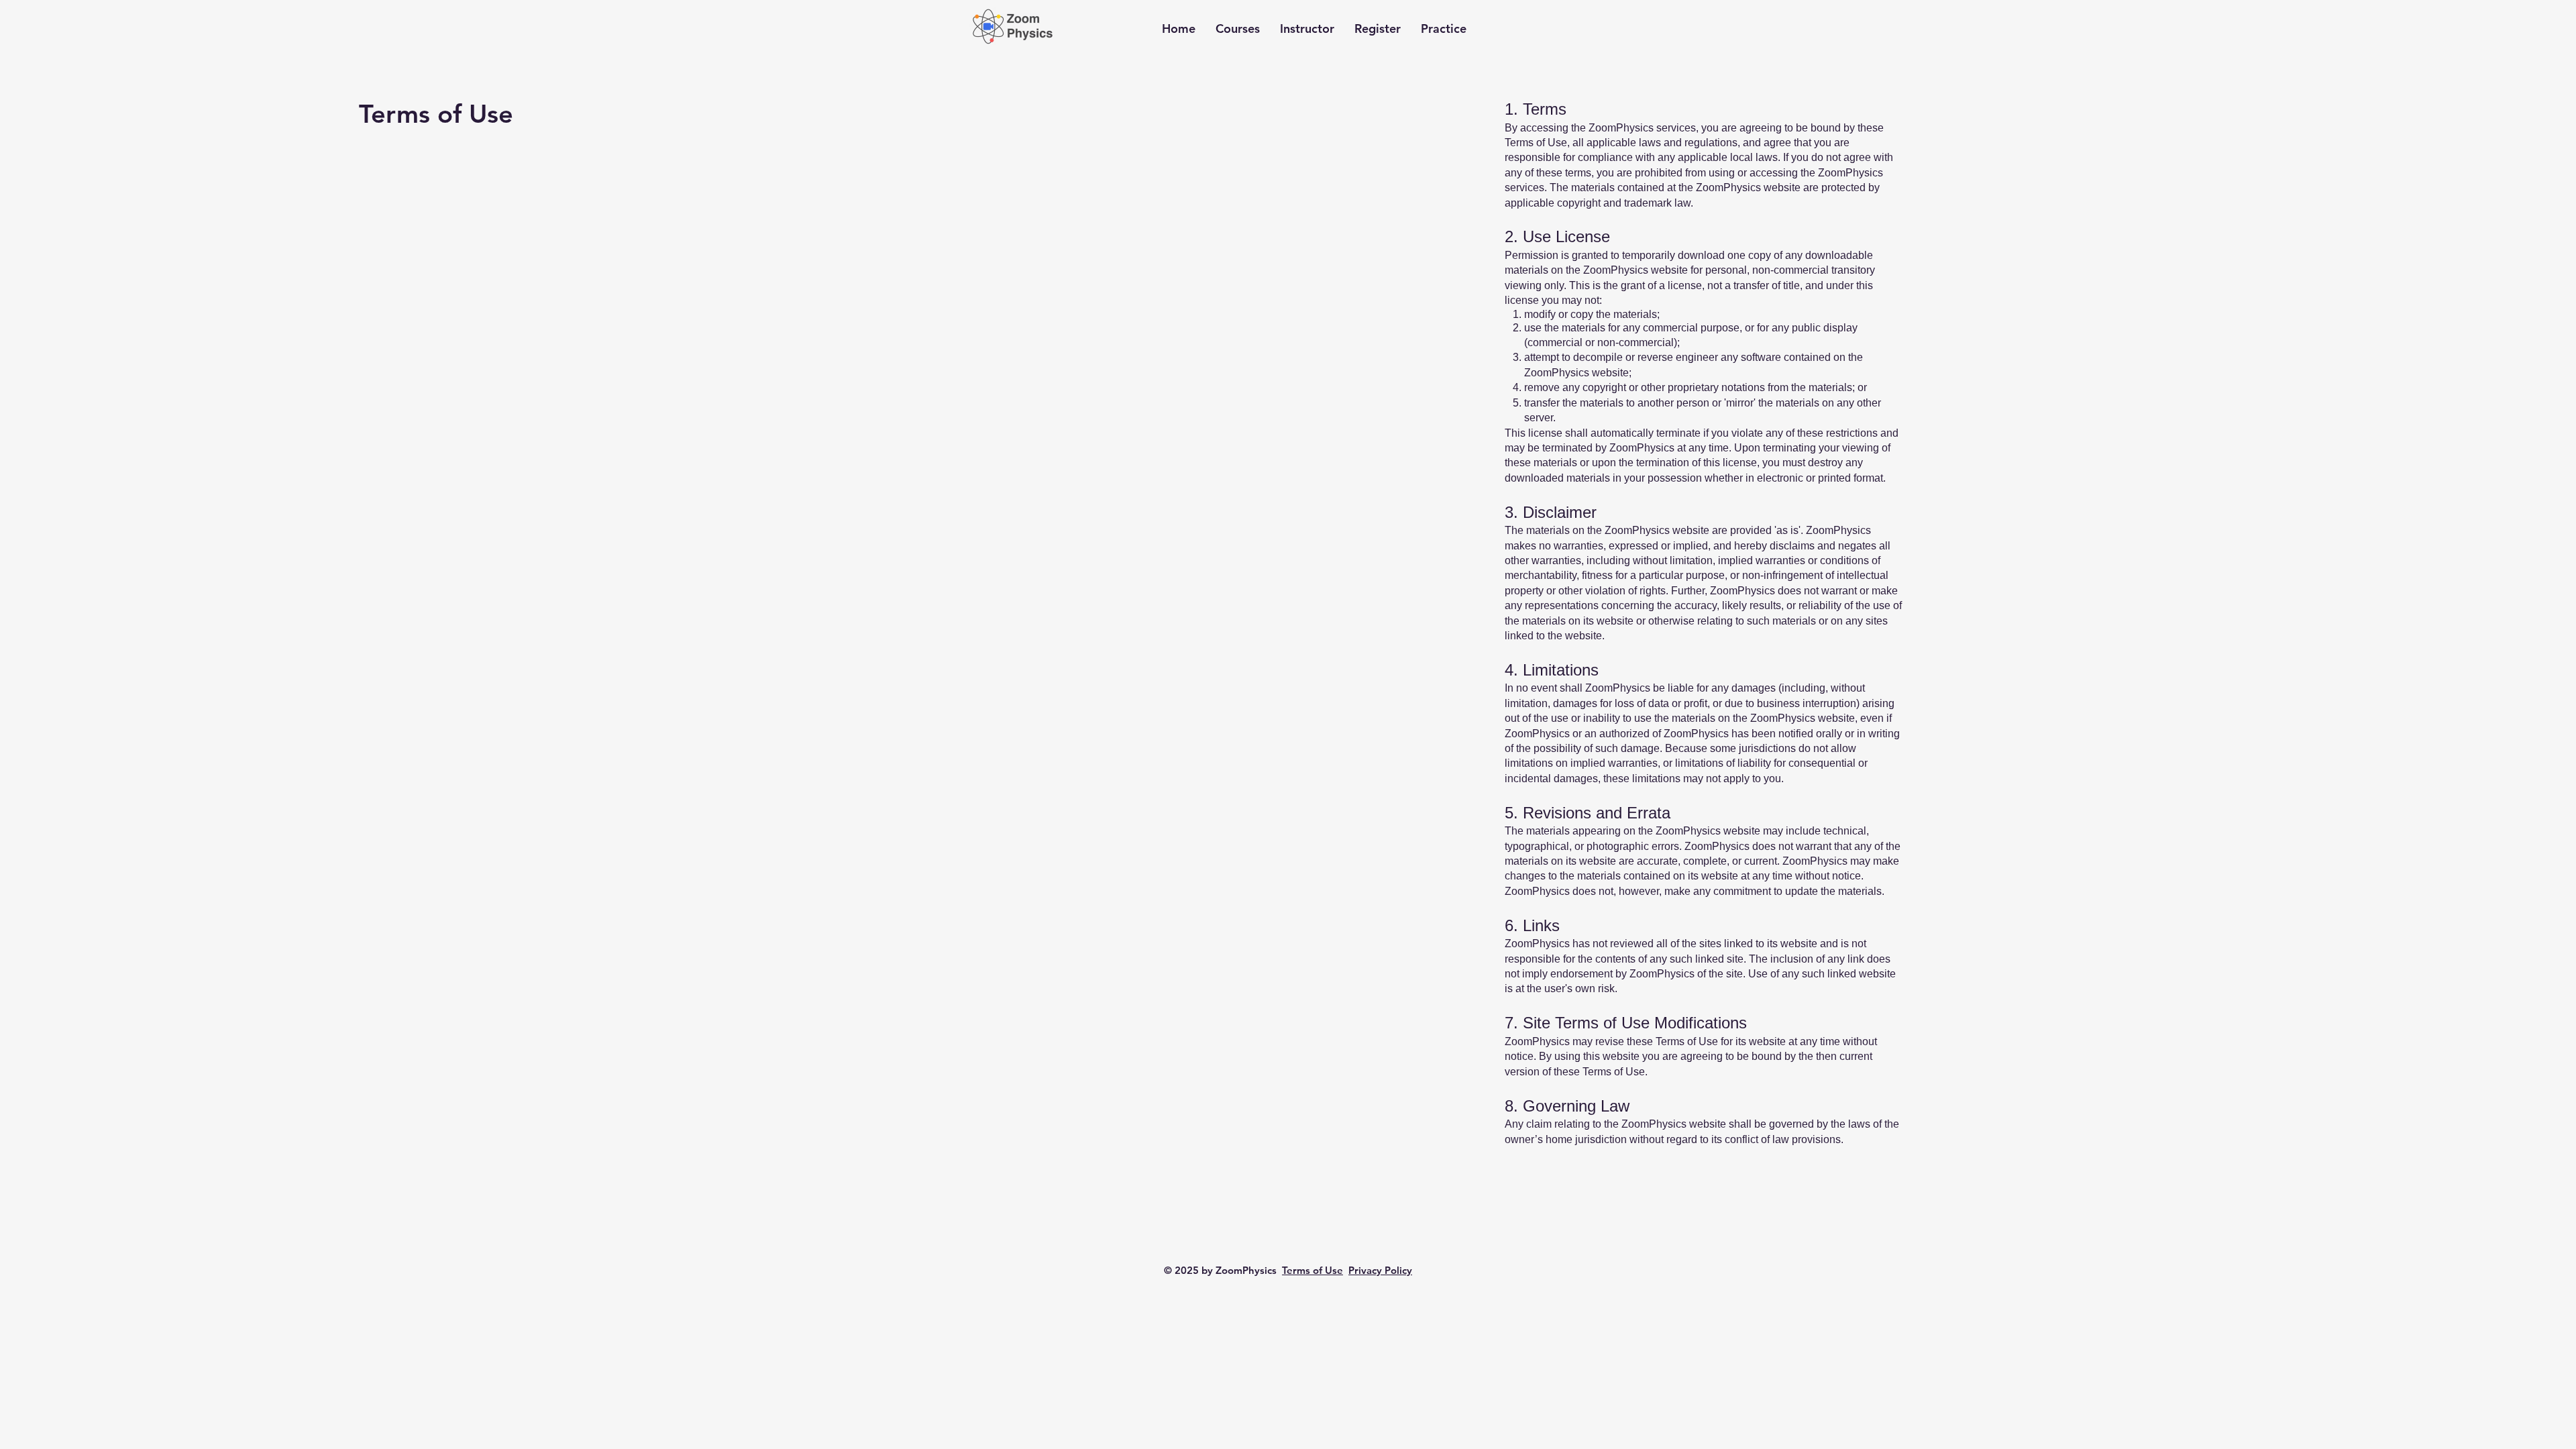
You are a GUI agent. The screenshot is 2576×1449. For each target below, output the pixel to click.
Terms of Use (1312, 1270)
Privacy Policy (1380, 1270)
